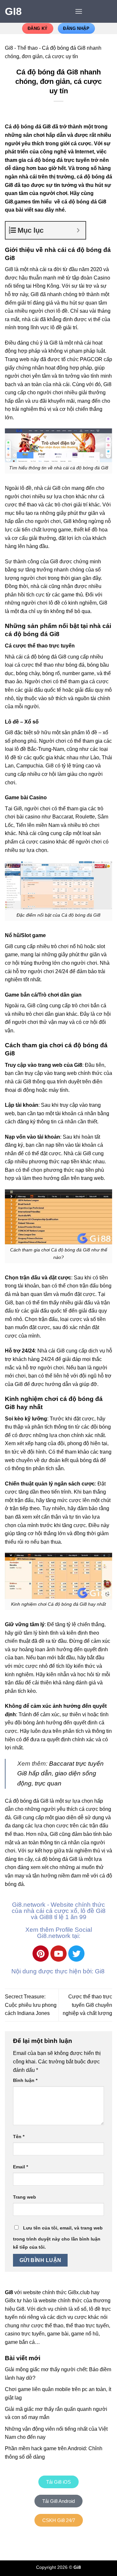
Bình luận (25, 2080)
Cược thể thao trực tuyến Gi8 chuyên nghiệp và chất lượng (87, 2005)
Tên (19, 2137)
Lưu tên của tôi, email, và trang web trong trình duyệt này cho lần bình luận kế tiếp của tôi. (58, 2238)
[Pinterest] (41, 1954)
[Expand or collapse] (78, 230)
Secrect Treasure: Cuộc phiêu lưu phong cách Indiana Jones (31, 2005)
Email (20, 2167)
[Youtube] (58, 1954)
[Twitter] (76, 1954)
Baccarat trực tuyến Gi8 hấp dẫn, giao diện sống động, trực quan (60, 1773)
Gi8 (13, 11)
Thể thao (27, 48)
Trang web (25, 2197)
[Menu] (79, 11)
